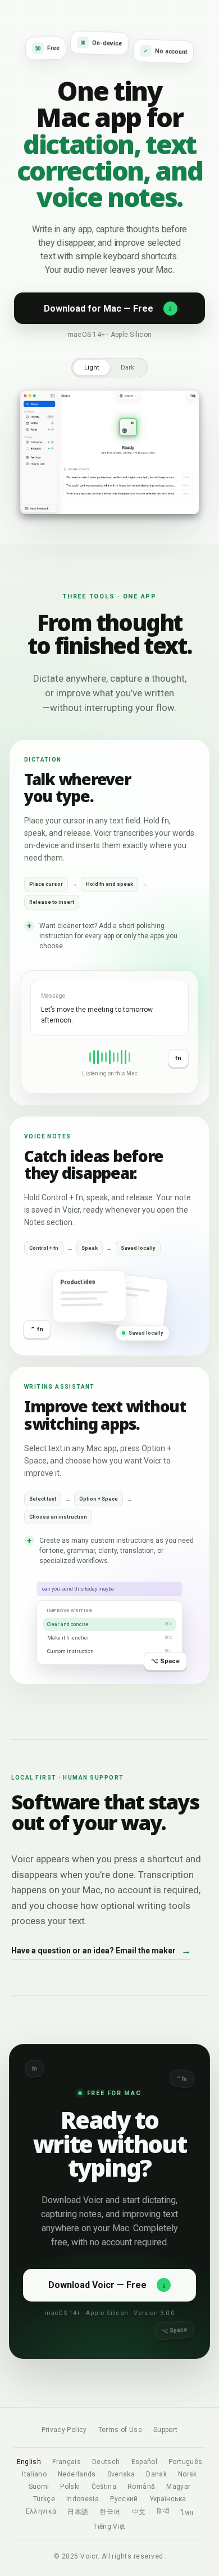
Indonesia (83, 2499)
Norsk (188, 2474)
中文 (139, 2512)
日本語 (78, 2512)
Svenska (121, 2474)
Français (67, 2462)
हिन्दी (163, 2511)
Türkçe (44, 2499)
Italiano (34, 2474)
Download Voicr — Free (107, 2285)
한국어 (110, 2512)
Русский (124, 2499)
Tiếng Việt (109, 2527)
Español (145, 2462)
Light (92, 368)
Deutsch (106, 2462)
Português (185, 2462)
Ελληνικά (41, 2511)
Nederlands (77, 2474)
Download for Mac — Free (108, 308)
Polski (70, 2487)
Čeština (104, 2487)
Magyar (178, 2487)
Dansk (156, 2474)
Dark (127, 368)
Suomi (39, 2487)
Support (166, 2430)
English (29, 2462)
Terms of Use (120, 2430)
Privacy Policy (64, 2430)
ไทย (187, 2513)
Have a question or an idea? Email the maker (101, 1951)
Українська (168, 2499)
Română (141, 2487)
